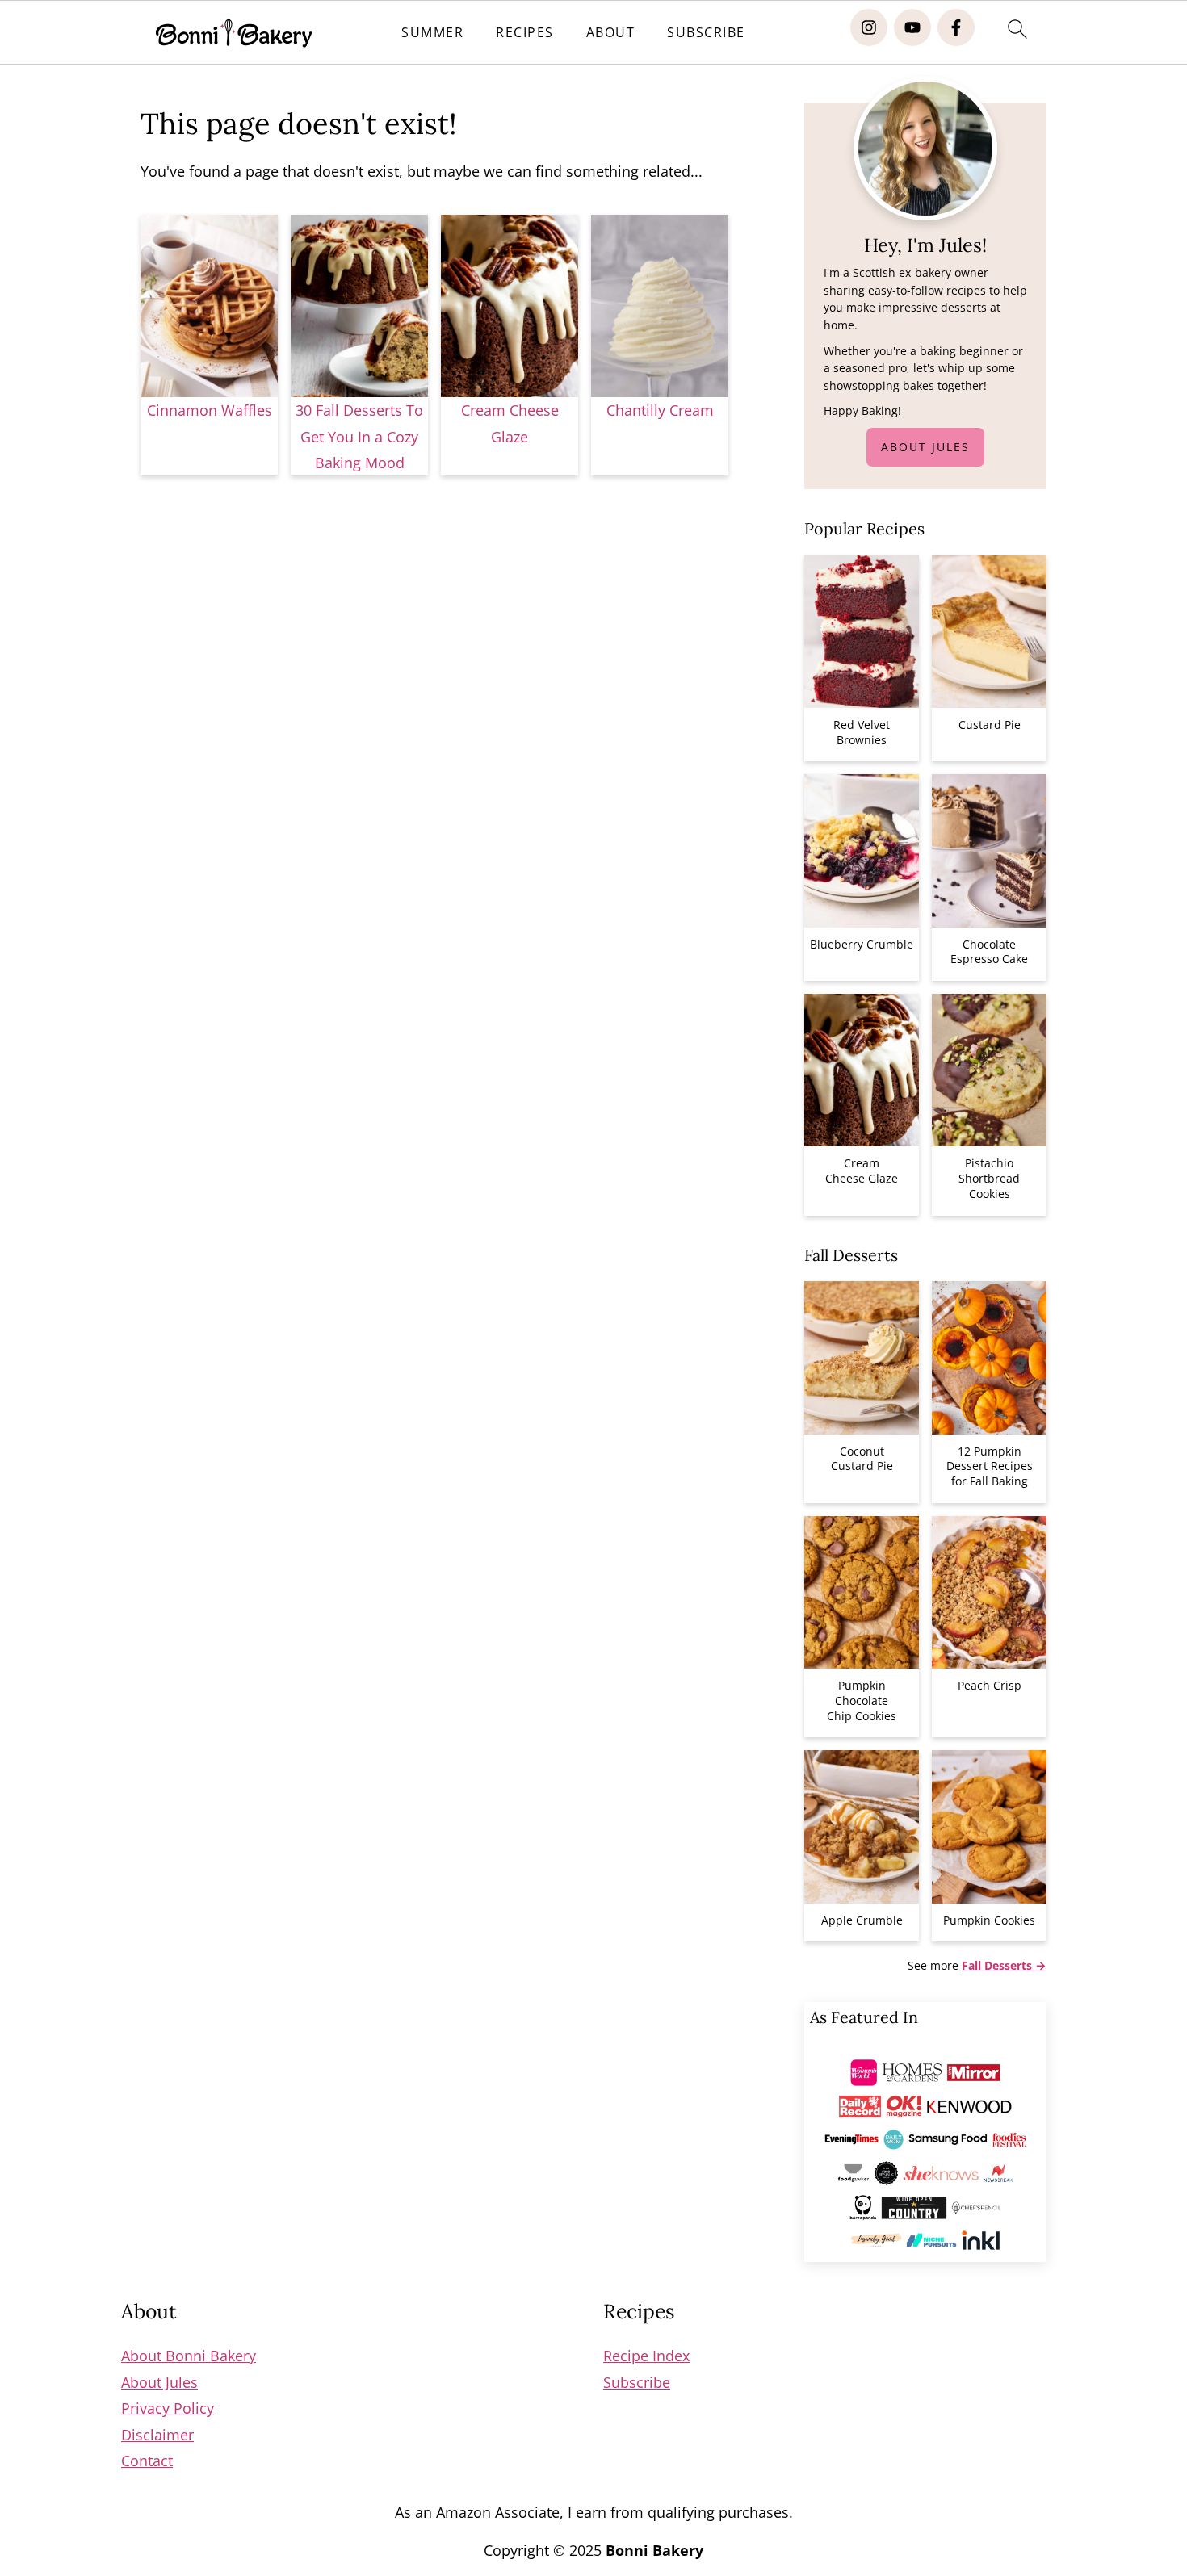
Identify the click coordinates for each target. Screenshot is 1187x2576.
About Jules (925, 447)
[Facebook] (956, 27)
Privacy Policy (168, 2408)
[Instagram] (869, 27)
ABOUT (611, 33)
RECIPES (525, 33)
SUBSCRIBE (706, 33)
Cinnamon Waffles (210, 410)
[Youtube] (912, 27)
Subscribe (637, 2382)
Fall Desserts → (1004, 1965)
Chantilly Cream (660, 410)
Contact (147, 2461)
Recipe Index (646, 2356)
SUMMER (432, 33)
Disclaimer (157, 2435)
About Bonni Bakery (189, 2356)
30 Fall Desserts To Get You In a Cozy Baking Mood (359, 436)
